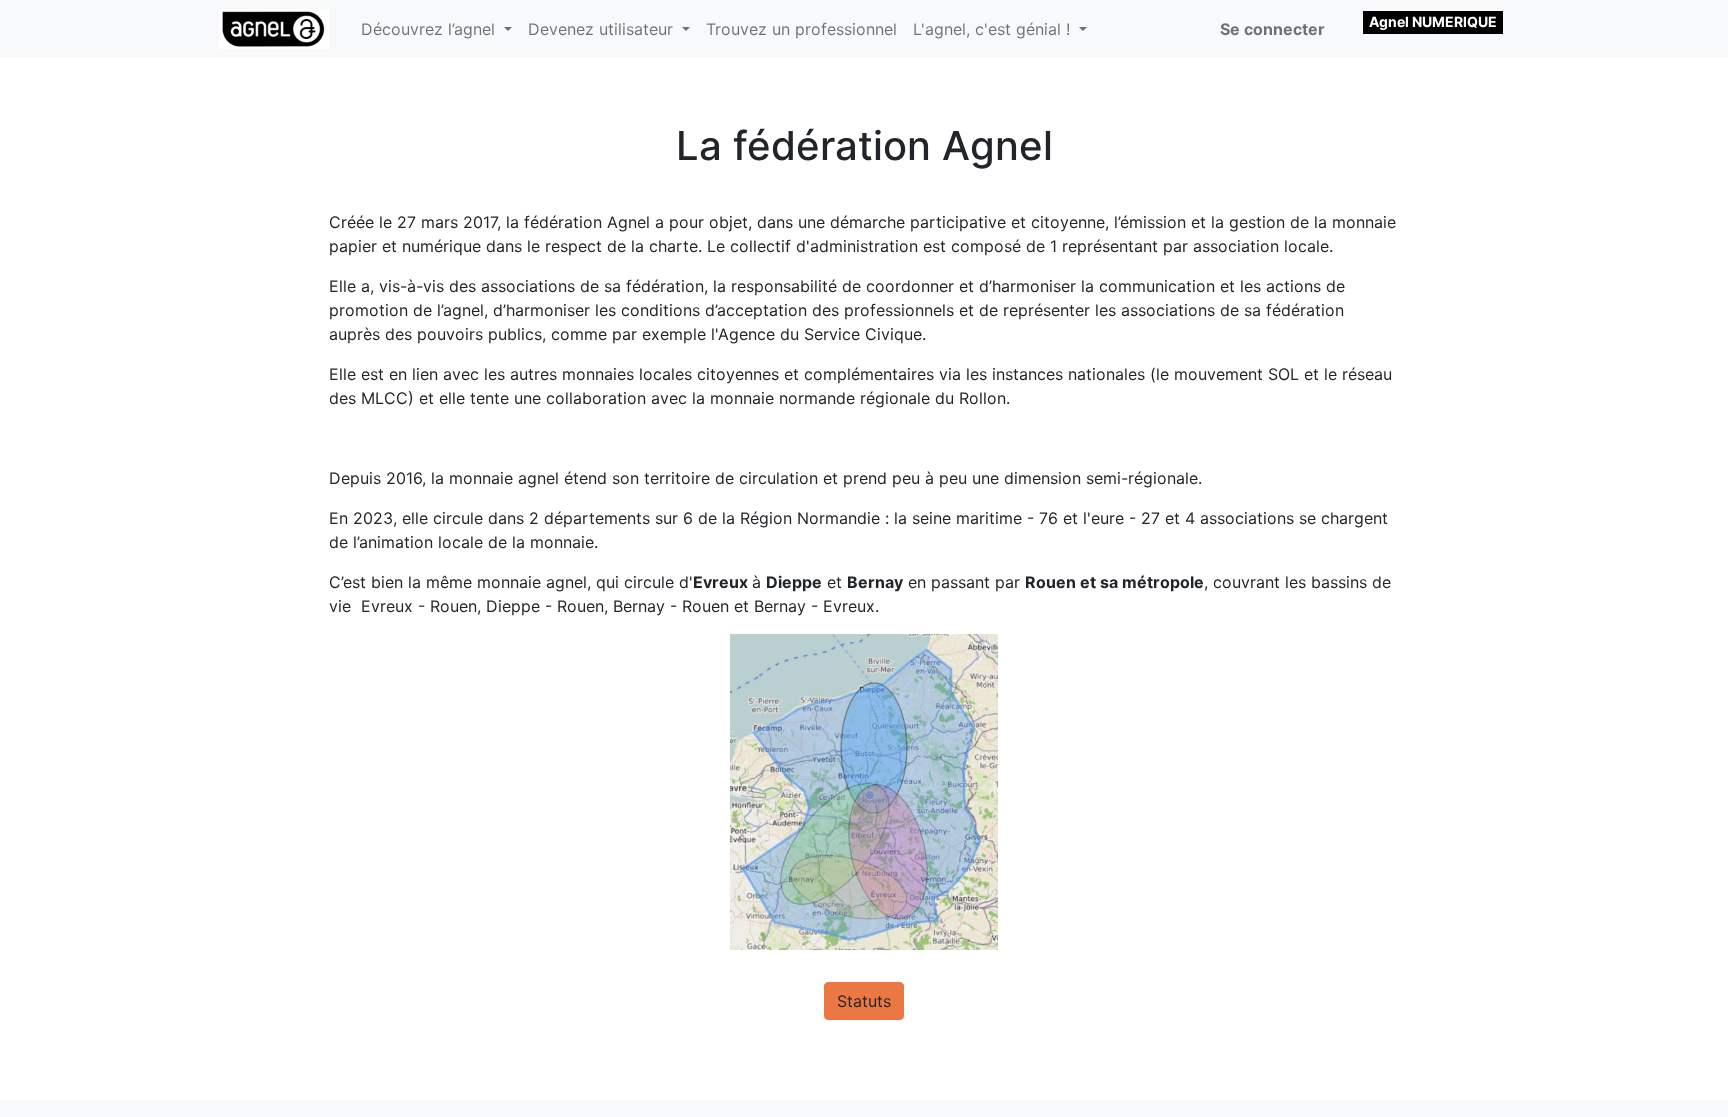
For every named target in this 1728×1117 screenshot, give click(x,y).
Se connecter (1272, 29)
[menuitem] (801, 29)
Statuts (864, 1001)
